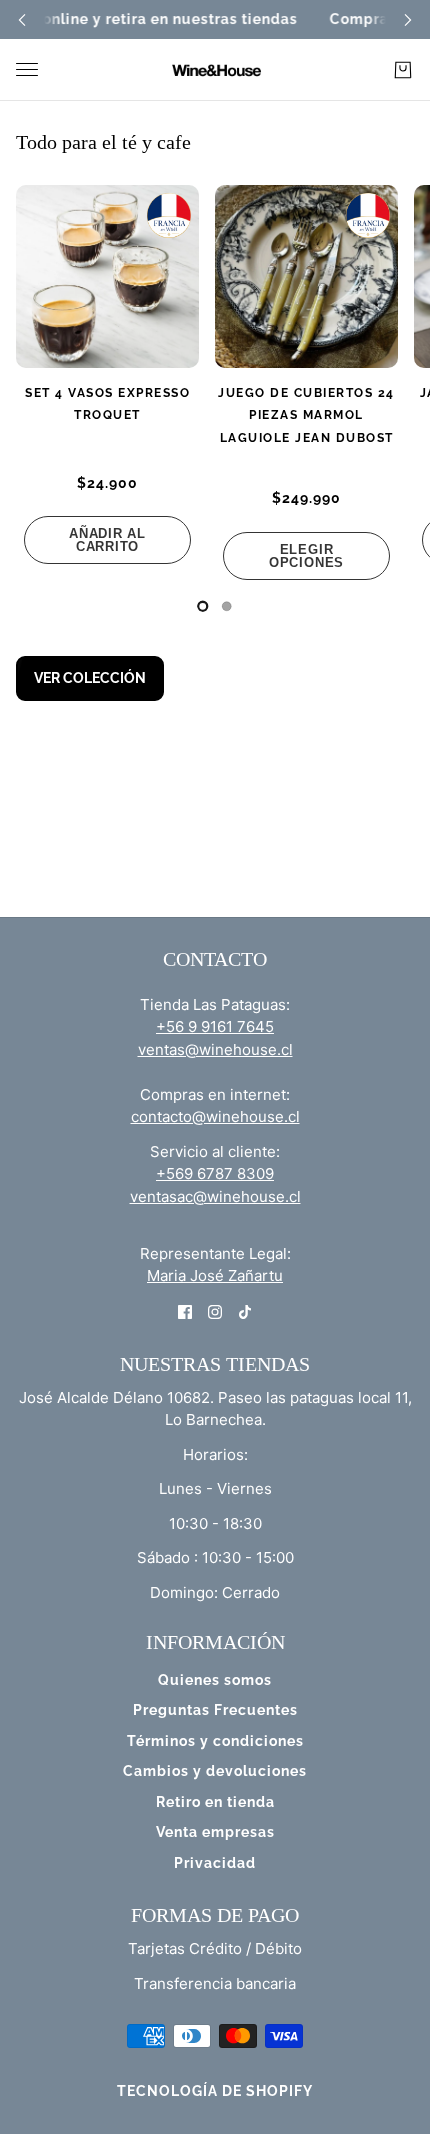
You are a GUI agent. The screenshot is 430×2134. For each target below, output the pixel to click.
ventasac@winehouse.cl (215, 1196)
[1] (227, 606)
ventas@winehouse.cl (215, 1049)
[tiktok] (245, 1311)
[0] (203, 606)
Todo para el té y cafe (103, 142)
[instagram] (215, 1311)
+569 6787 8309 (215, 1173)
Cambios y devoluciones (215, 1771)
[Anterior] (22, 19)
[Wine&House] (215, 70)
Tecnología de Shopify (215, 2091)
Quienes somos (215, 1680)
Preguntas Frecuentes (215, 1710)
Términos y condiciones (215, 1741)
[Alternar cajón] (27, 69)
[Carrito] (403, 70)
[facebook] (185, 1311)
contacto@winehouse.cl (215, 1116)
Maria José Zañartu (215, 1275)
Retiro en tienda (215, 1802)
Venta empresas (215, 1832)
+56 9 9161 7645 (215, 1026)
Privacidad (215, 1863)
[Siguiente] (408, 19)
